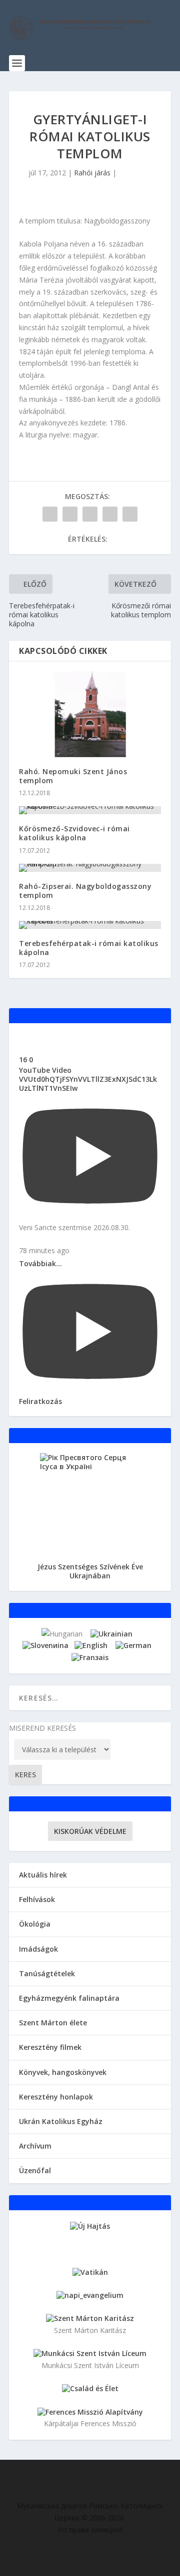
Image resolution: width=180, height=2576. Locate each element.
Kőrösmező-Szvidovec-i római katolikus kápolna (74, 833)
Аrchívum (35, 2146)
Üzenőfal (35, 2170)
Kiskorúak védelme (90, 1831)
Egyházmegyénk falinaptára (69, 1998)
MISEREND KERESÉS (42, 1728)
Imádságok (38, 1949)
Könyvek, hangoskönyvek (63, 2072)
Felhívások (37, 1899)
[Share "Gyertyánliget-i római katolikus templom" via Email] (110, 514)
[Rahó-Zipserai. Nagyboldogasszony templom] (90, 868)
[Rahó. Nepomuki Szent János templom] (90, 714)
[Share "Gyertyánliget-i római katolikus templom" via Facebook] (50, 514)
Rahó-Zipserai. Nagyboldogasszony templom (85, 891)
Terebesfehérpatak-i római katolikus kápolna (89, 948)
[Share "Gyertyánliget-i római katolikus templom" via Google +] (90, 514)
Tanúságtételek (47, 1973)
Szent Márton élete (53, 2023)
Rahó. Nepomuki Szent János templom (73, 776)
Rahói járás (92, 173)
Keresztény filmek (50, 2047)
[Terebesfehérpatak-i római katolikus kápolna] (90, 925)
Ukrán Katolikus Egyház (61, 2121)
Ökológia (35, 1924)
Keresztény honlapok (56, 2097)
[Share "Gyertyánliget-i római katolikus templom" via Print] (130, 514)
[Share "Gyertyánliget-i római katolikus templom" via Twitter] (70, 514)
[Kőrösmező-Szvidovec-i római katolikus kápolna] (90, 810)
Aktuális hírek (43, 1875)
